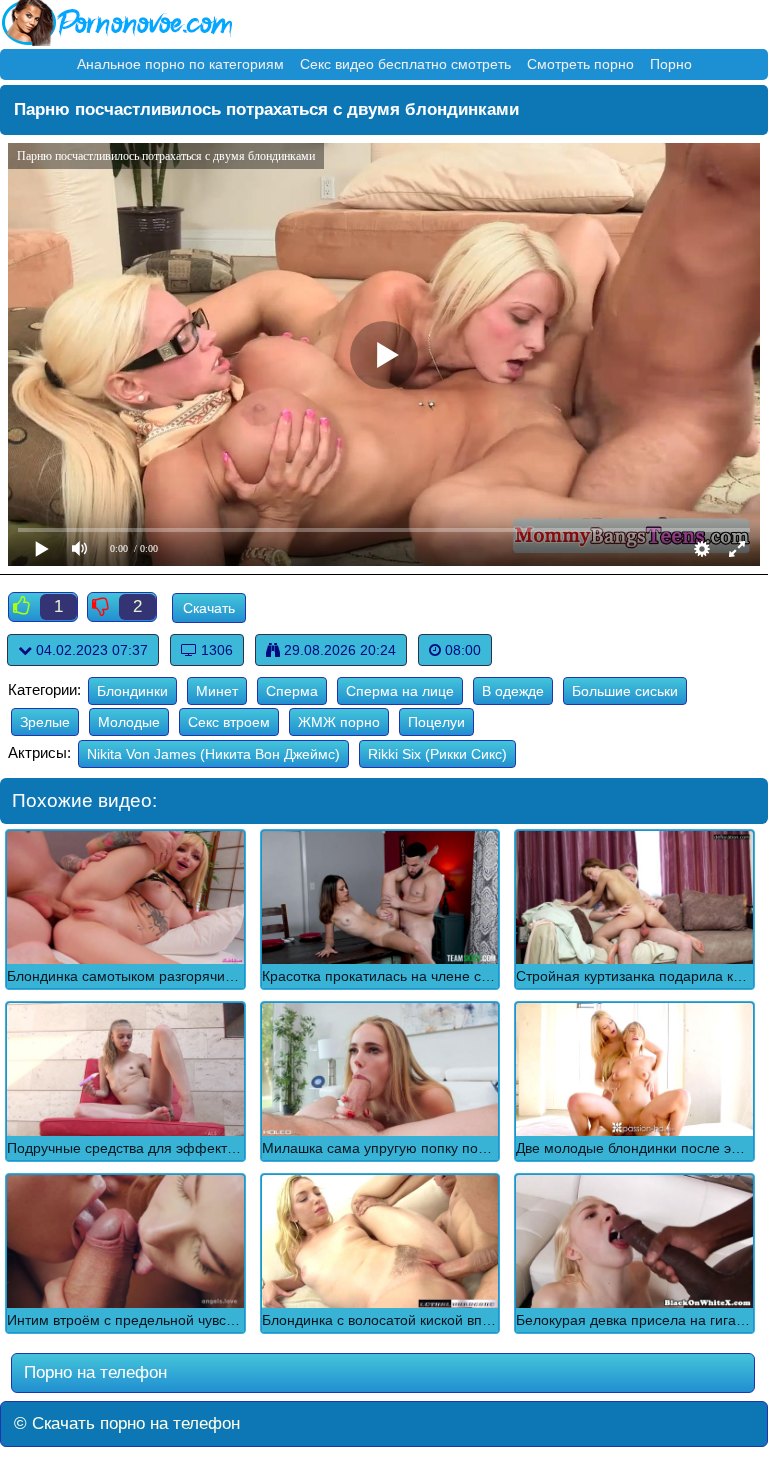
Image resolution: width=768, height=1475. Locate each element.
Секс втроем (229, 722)
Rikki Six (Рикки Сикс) (437, 754)
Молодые (129, 722)
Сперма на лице (400, 691)
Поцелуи (436, 722)
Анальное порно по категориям (180, 64)
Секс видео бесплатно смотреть (405, 64)
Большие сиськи (625, 691)
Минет (217, 691)
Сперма (292, 691)
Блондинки (132, 691)
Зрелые (45, 722)
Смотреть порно (580, 64)
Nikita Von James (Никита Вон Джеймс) (213, 754)
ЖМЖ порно (339, 722)
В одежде (513, 691)
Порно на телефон (93, 1372)
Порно (671, 64)
